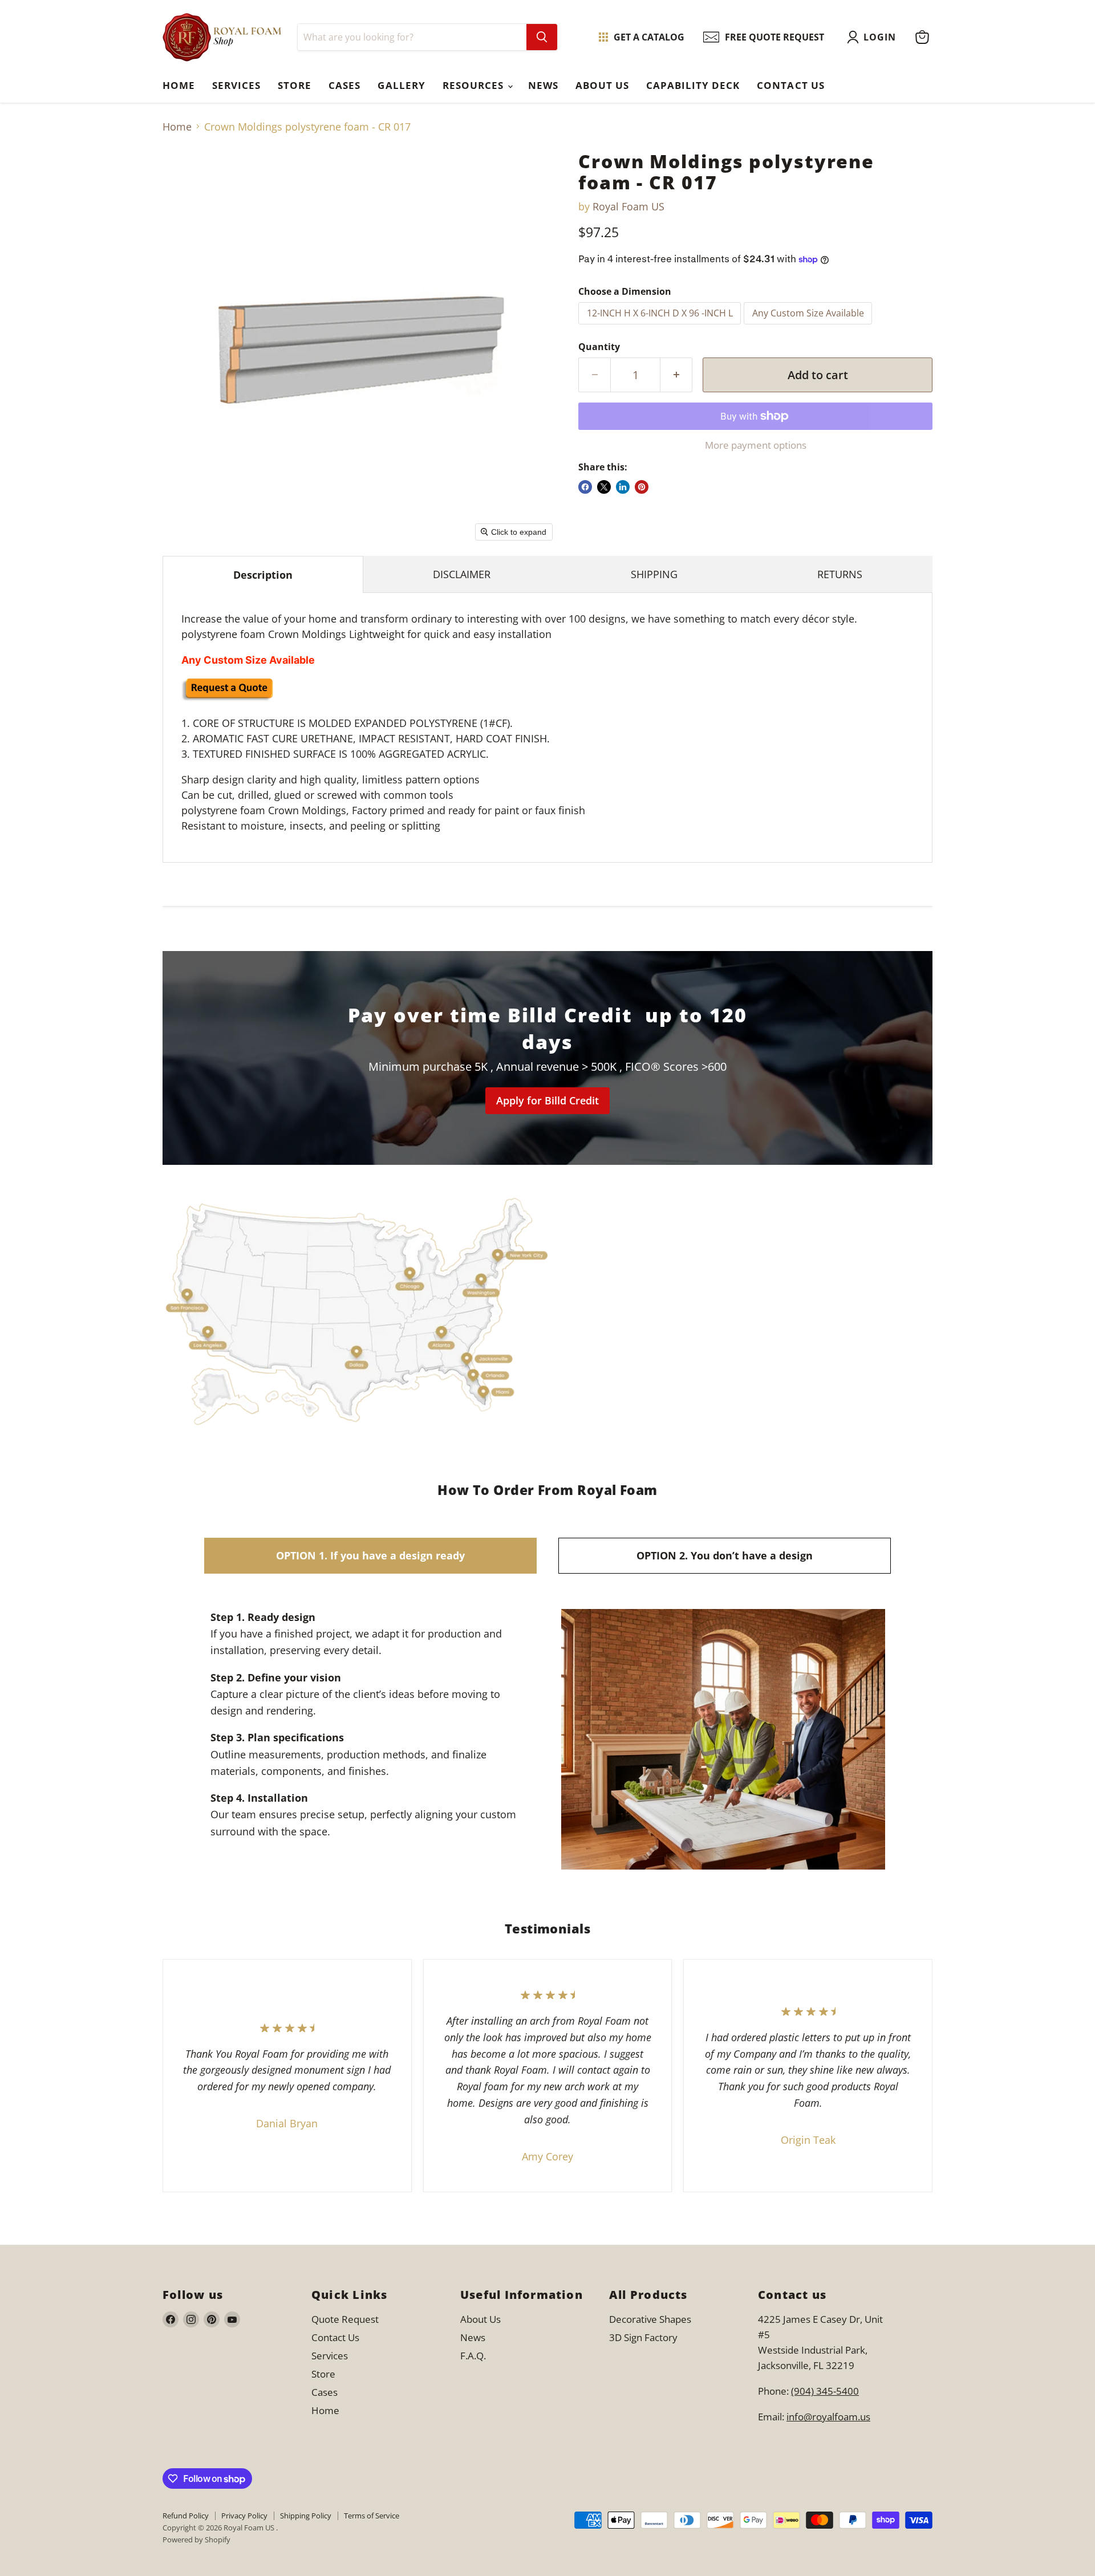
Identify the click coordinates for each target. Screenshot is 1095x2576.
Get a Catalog (649, 37)
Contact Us (790, 85)
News (543, 85)
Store (295, 85)
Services (236, 85)
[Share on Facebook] (585, 487)
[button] (874, 37)
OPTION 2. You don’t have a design (725, 1555)
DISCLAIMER (462, 574)
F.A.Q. (473, 2356)
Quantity (599, 347)
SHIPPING (654, 574)
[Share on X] (604, 487)
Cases (344, 85)
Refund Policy (186, 2516)
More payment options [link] (756, 445)
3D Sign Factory (643, 2337)
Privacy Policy (244, 2516)
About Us (602, 85)
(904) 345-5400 (825, 2391)
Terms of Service (372, 2516)
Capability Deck (693, 85)
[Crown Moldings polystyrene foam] (227, 697)
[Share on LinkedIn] (623, 487)
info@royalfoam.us (828, 2417)
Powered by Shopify (196, 2540)
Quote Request (256, 1858)
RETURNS (840, 574)
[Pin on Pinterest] (642, 487)
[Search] (542, 37)
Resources (474, 85)
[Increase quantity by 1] (676, 375)
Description (263, 575)
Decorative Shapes (650, 2319)
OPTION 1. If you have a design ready (370, 1555)
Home (179, 85)
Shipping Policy (306, 2516)
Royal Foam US (628, 206)
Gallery (401, 85)
